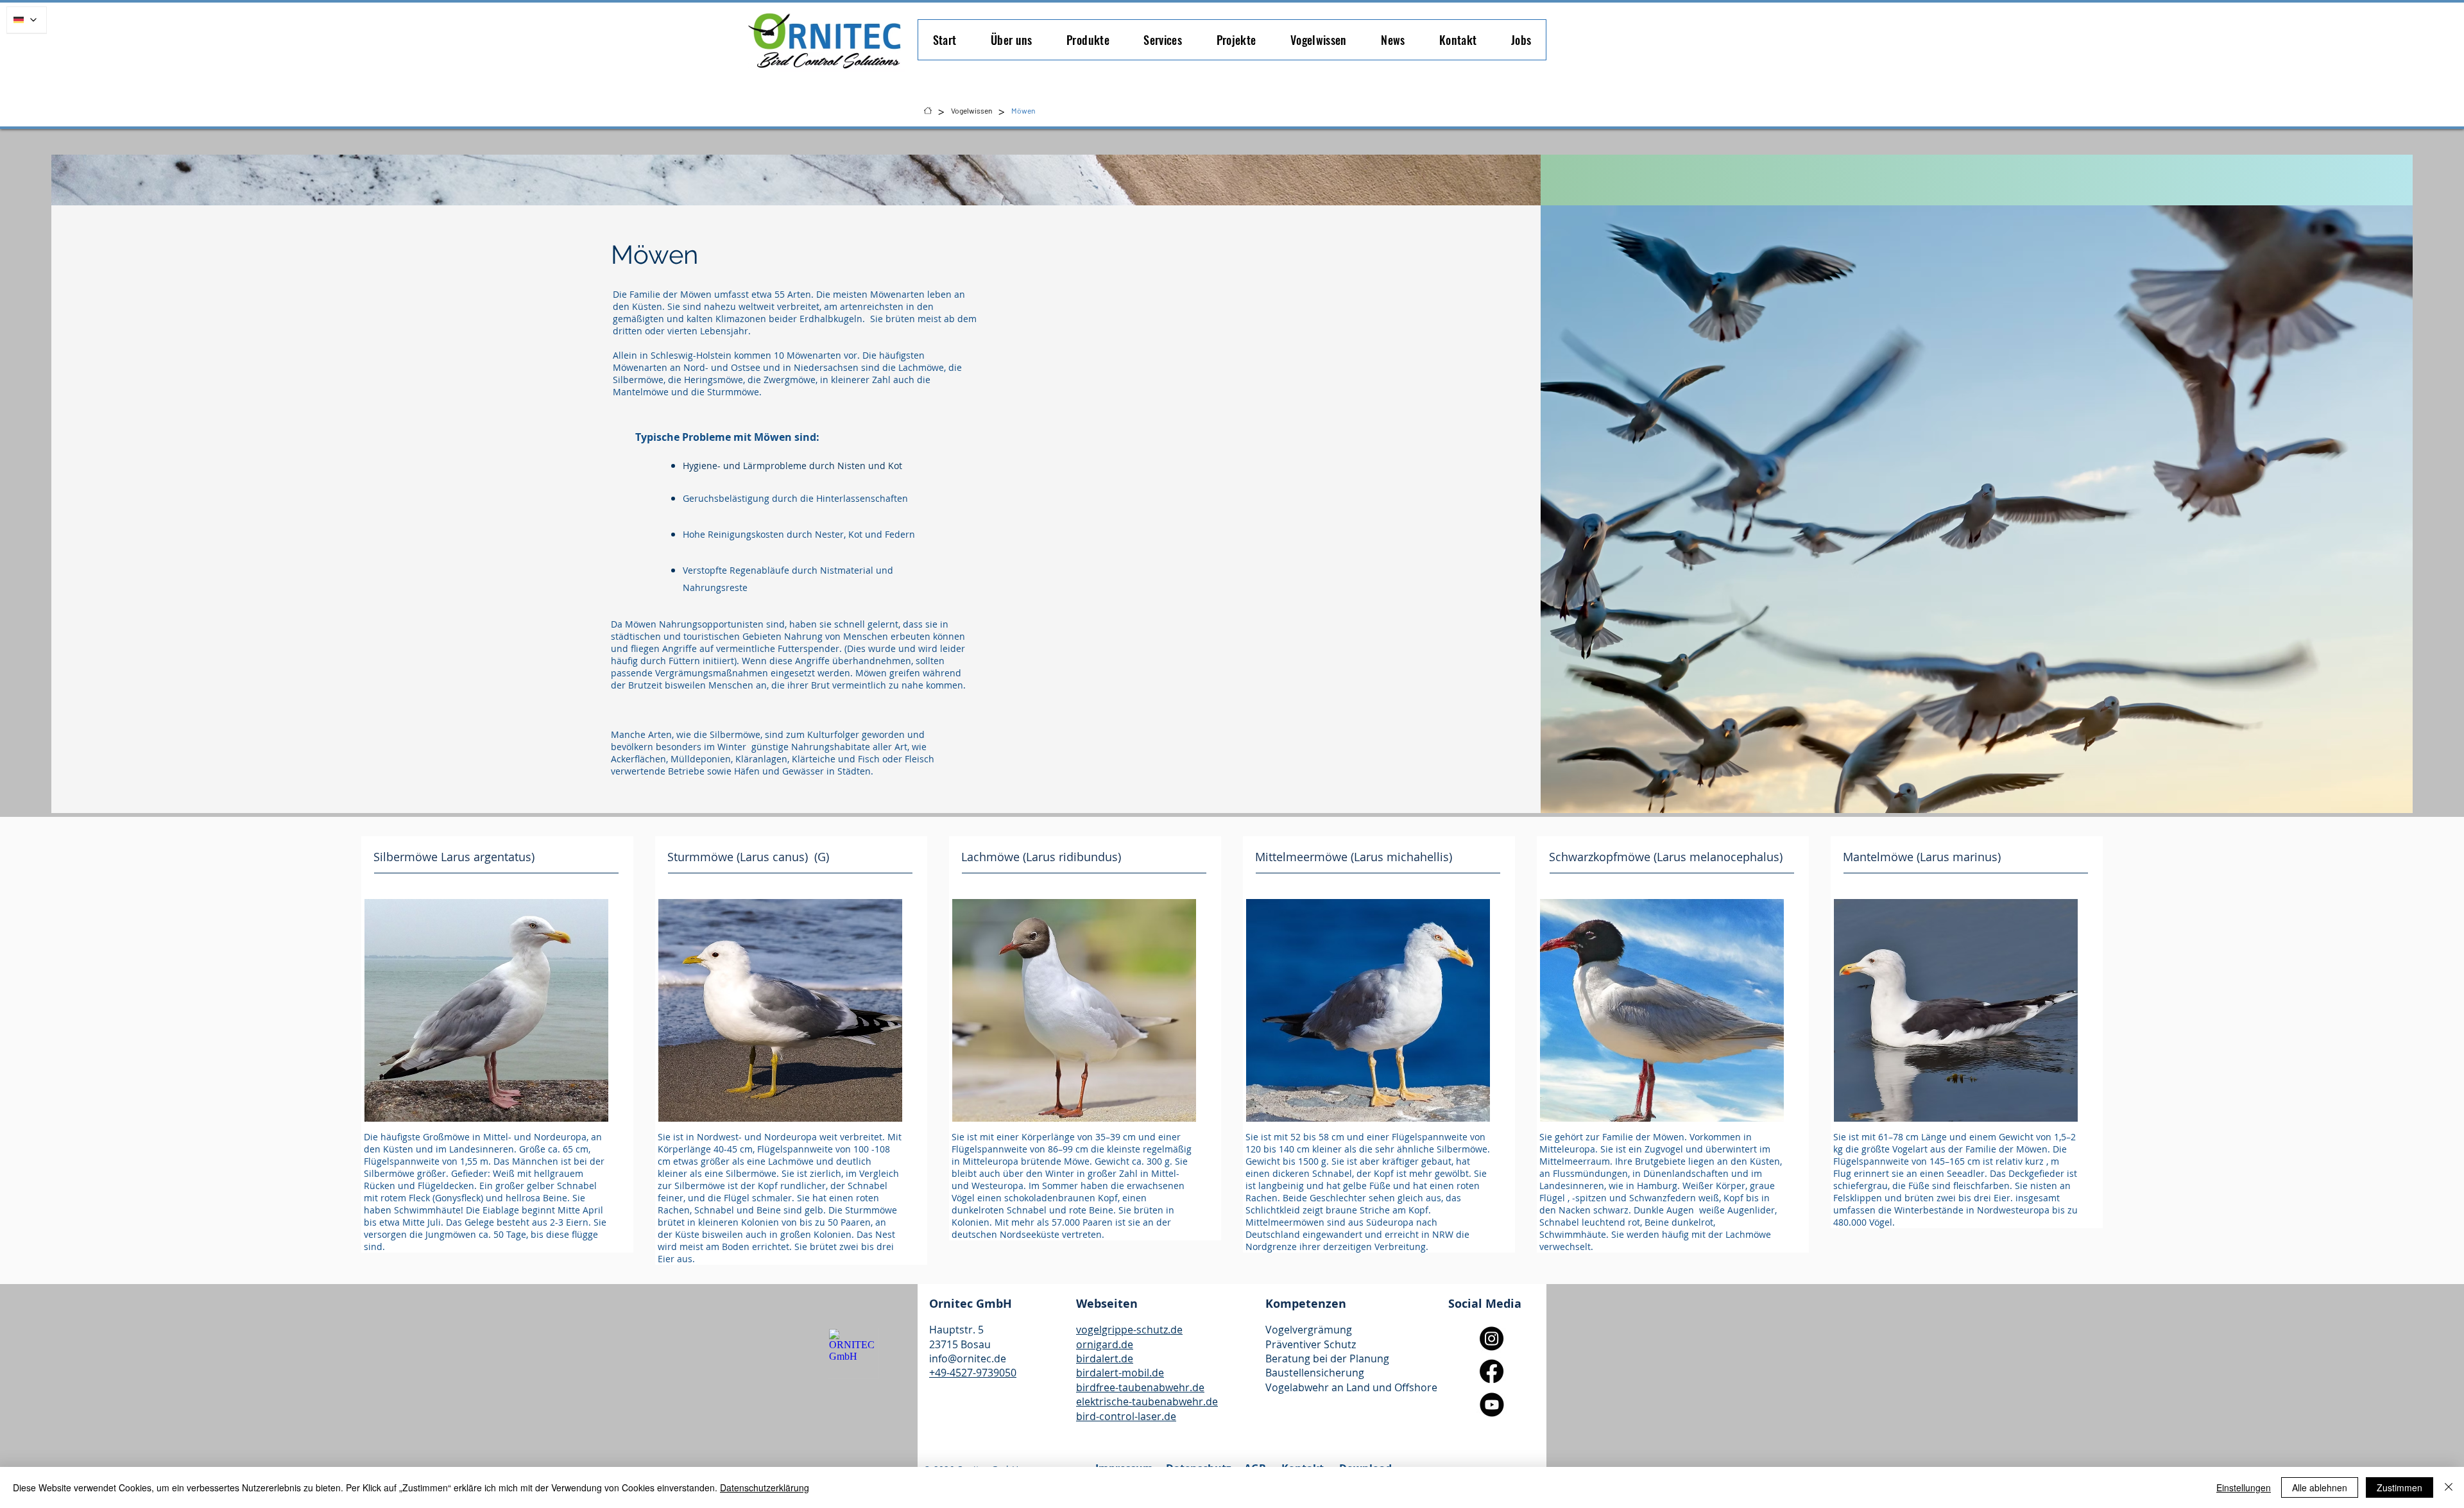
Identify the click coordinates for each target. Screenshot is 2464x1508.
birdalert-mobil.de (1120, 1373)
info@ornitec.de (968, 1358)
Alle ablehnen (2320, 1487)
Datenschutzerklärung (765, 1487)
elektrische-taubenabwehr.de (1147, 1401)
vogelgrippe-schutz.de (1129, 1330)
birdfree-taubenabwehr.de (1140, 1387)
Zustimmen (2400, 1487)
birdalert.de (1105, 1358)
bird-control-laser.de (1126, 1416)
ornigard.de (1105, 1344)
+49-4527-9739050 (973, 1373)
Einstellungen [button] (2244, 1487)
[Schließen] (2449, 1487)
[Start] (928, 110)
